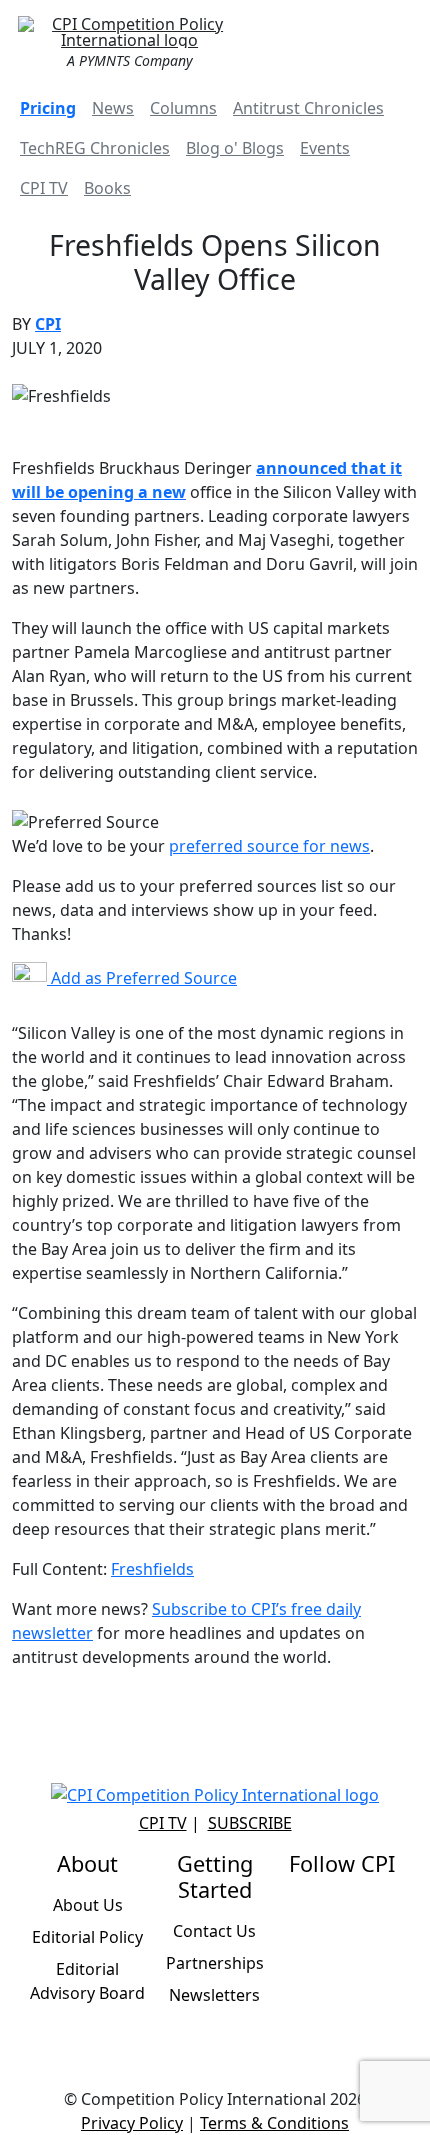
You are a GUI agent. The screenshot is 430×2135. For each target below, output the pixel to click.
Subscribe (250, 1823)
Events (325, 148)
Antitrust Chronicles (308, 108)
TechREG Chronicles (95, 148)
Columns (183, 108)
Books (107, 188)
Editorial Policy (87, 1937)
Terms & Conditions (274, 2123)
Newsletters (214, 1995)
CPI (48, 324)
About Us (88, 1905)
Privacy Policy (132, 2123)
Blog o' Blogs (235, 148)
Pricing (48, 108)
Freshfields (152, 1569)
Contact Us (214, 1931)
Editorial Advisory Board (87, 1981)
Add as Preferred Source (142, 978)
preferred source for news (269, 846)
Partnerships (215, 1963)
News (113, 108)
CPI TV (44, 188)
